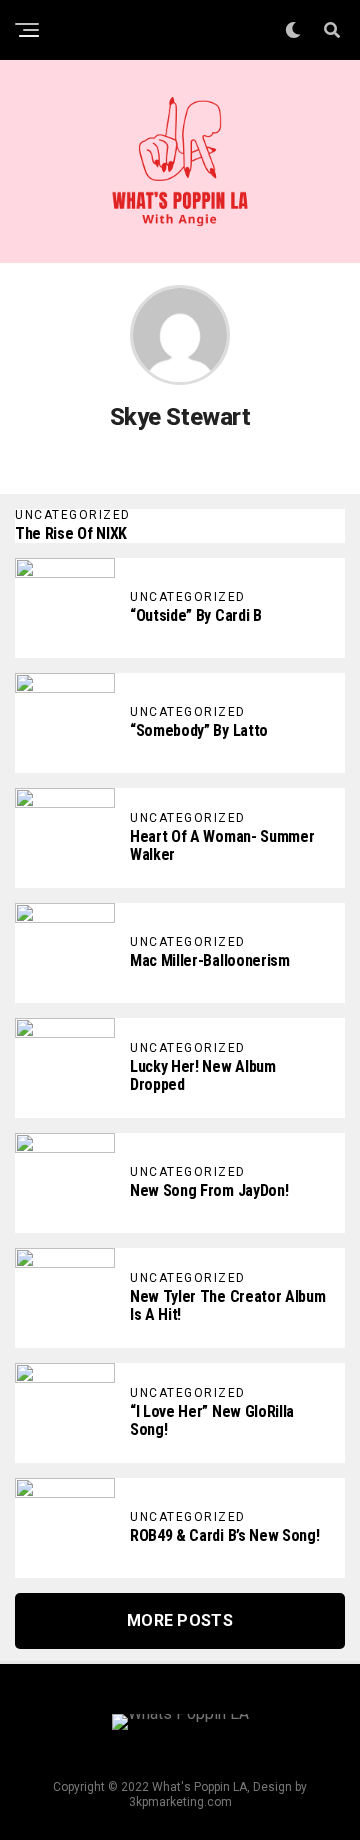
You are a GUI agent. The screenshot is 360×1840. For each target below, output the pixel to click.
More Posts (180, 1620)
